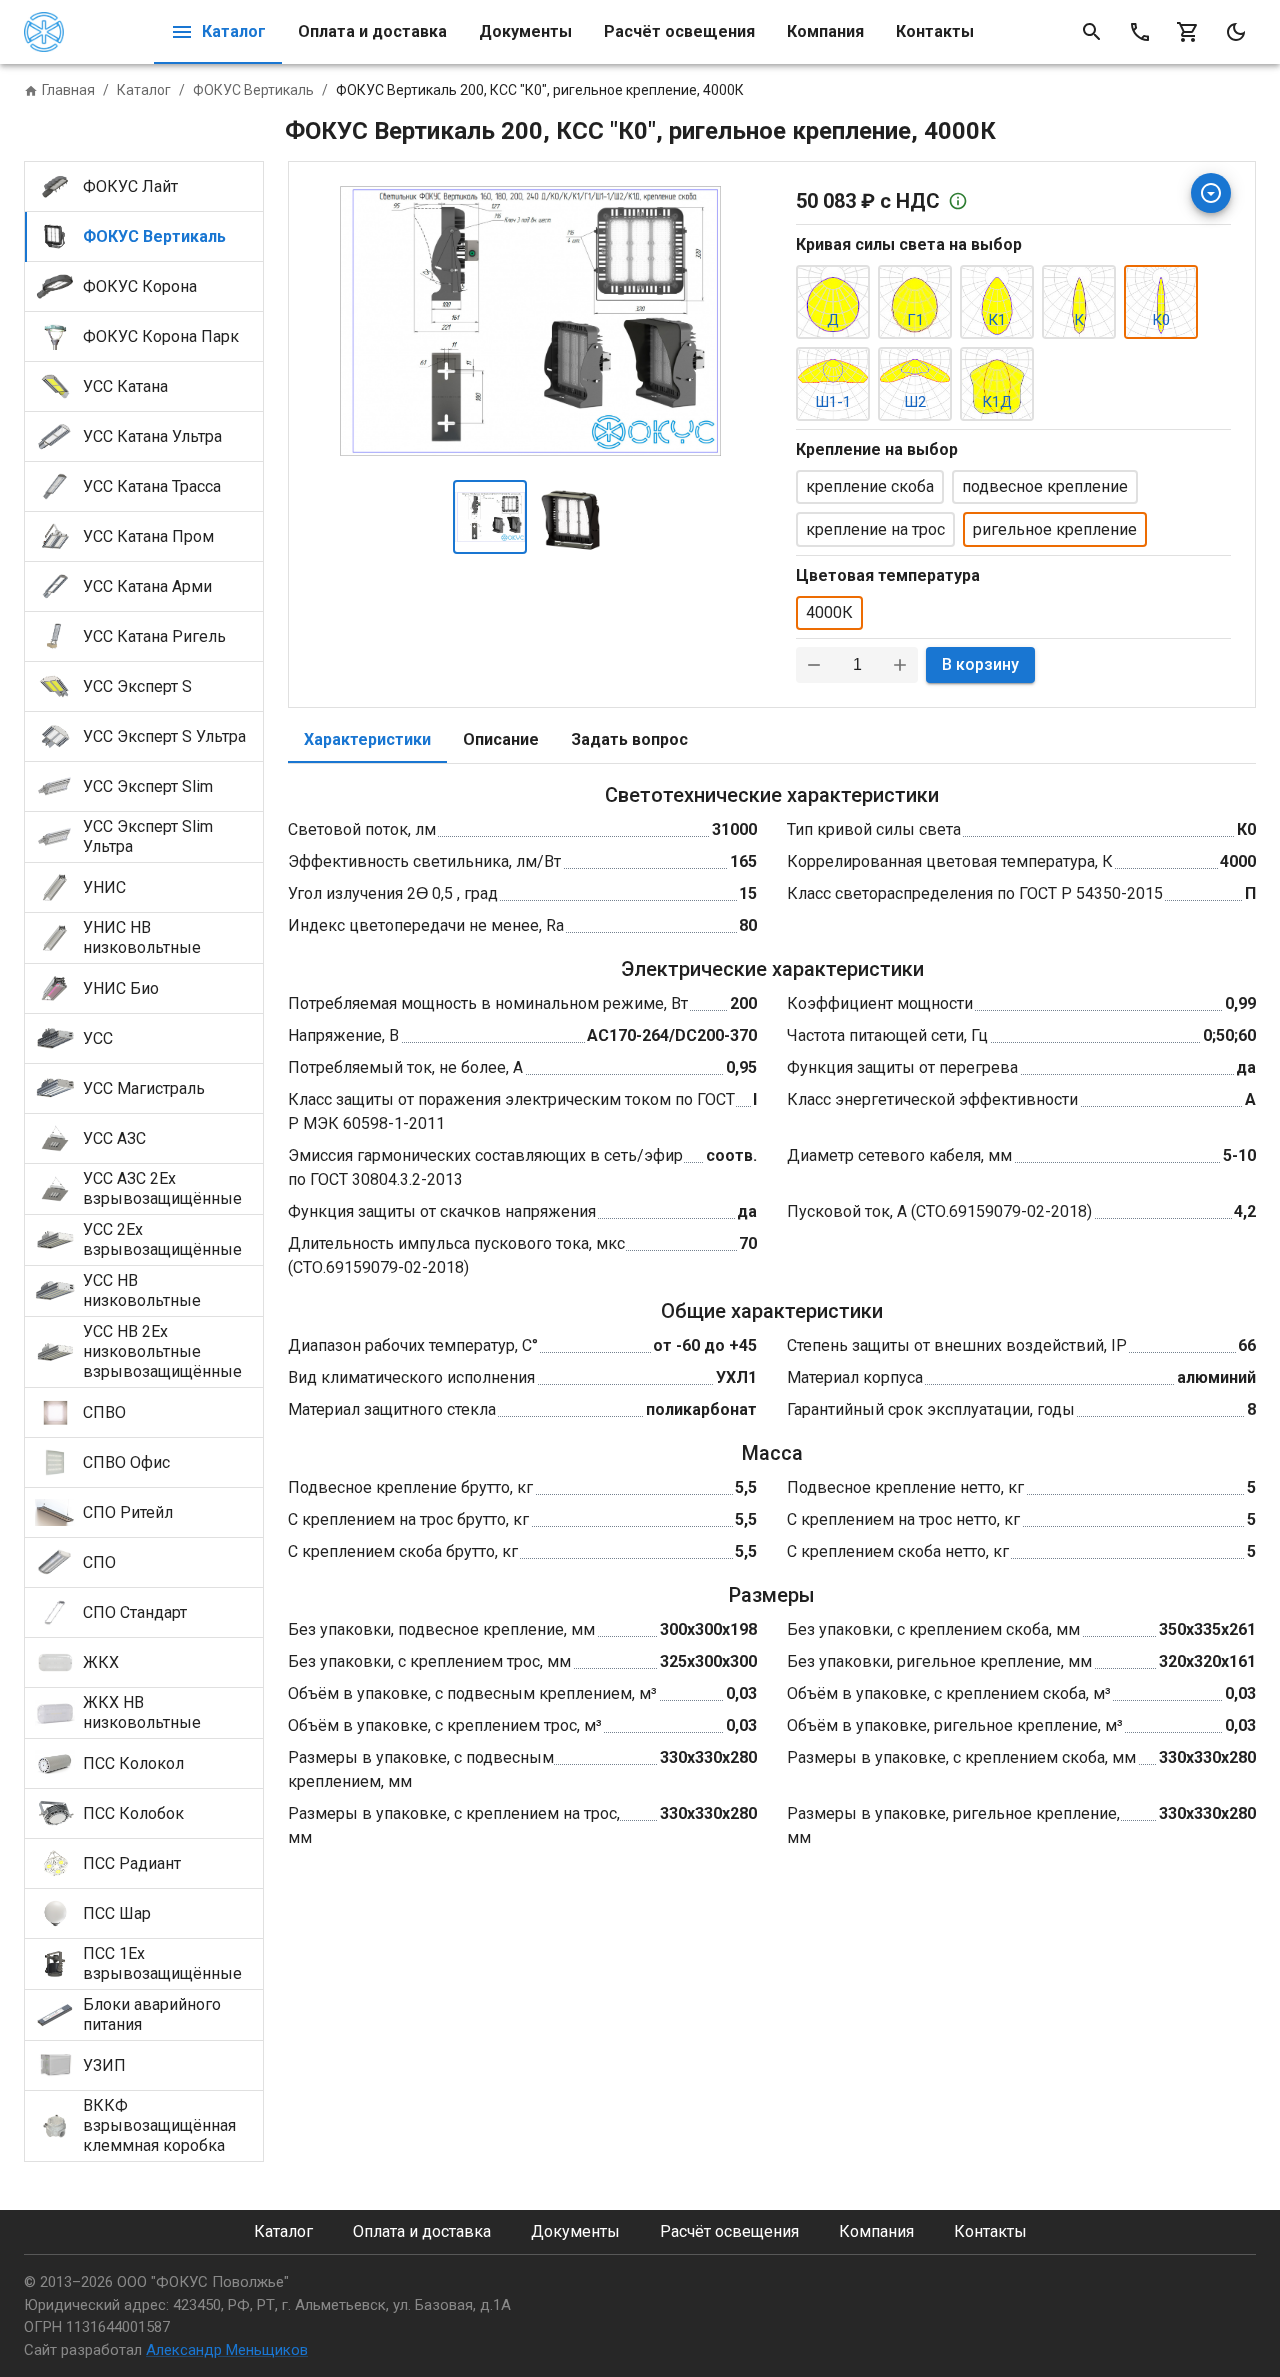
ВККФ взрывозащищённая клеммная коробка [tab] (159, 2125)
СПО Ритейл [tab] (128, 1512)
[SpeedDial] (1211, 193)
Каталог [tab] (234, 31)
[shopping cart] (1188, 32)
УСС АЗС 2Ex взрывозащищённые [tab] (162, 1188)
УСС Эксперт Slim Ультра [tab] (148, 836)
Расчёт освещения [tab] (679, 31)
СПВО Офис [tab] (126, 1462)
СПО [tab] (99, 1562)
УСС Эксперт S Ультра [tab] (164, 736)
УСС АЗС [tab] (114, 1138)
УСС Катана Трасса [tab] (152, 486)
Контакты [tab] (935, 31)
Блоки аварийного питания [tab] (152, 2014)
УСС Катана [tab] (125, 386)
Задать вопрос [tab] (629, 739)
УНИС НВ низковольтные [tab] (142, 937)
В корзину (980, 664)
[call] (1140, 32)
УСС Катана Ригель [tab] (154, 636)
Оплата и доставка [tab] (372, 31)
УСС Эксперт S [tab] (137, 686)
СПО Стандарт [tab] (135, 1612)
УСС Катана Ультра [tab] (152, 436)
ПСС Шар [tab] (117, 1913)
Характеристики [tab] (367, 739)
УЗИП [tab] (104, 2065)
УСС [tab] (98, 1038)
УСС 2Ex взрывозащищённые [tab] (162, 1239)
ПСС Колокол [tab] (133, 1763)
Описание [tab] (501, 739)
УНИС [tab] (104, 887)
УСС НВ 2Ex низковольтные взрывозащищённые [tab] (162, 1351)
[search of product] (1092, 32)
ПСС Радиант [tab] (132, 1863)
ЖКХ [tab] (101, 1662)
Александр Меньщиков (227, 2350)
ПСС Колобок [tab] (133, 1813)
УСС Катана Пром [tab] (148, 536)
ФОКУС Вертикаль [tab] (154, 236)
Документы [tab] (525, 31)
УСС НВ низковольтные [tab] (142, 1290)
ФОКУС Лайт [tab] (130, 186)
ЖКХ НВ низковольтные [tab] (142, 1712)
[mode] (1236, 32)
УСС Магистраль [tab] (144, 1088)
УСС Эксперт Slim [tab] (148, 786)
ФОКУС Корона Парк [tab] (161, 336)
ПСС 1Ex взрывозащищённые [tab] (162, 1963)
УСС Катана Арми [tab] (147, 586)
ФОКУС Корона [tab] (140, 286)
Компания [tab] (825, 31)
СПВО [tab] (104, 1412)
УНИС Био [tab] (121, 988)
